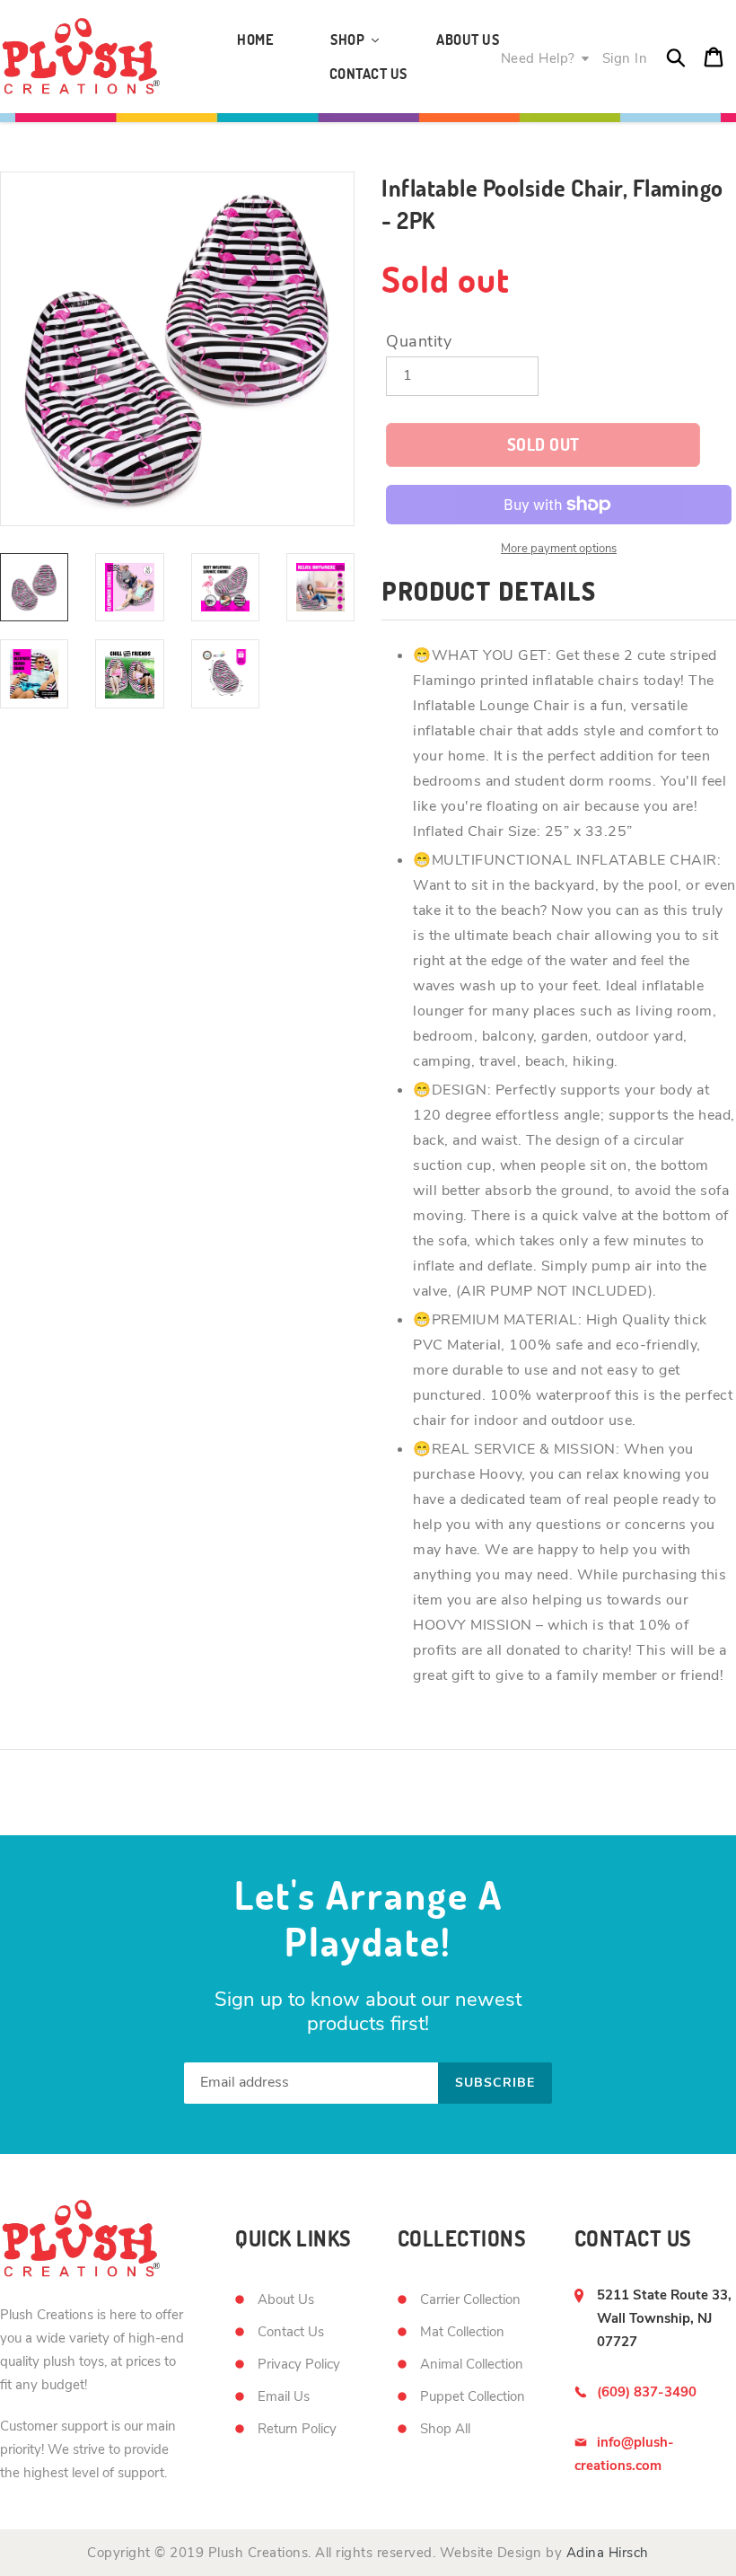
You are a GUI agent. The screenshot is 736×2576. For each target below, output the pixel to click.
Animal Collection (472, 2364)
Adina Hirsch (608, 2553)
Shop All (445, 2429)
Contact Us (291, 2332)
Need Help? (538, 58)
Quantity (419, 341)
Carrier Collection (470, 2299)
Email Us (284, 2396)
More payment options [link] (559, 549)
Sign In (625, 58)
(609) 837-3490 (647, 2392)
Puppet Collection (473, 2396)
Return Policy (297, 2429)
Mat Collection (462, 2332)
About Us (286, 2299)
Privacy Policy (299, 2364)
